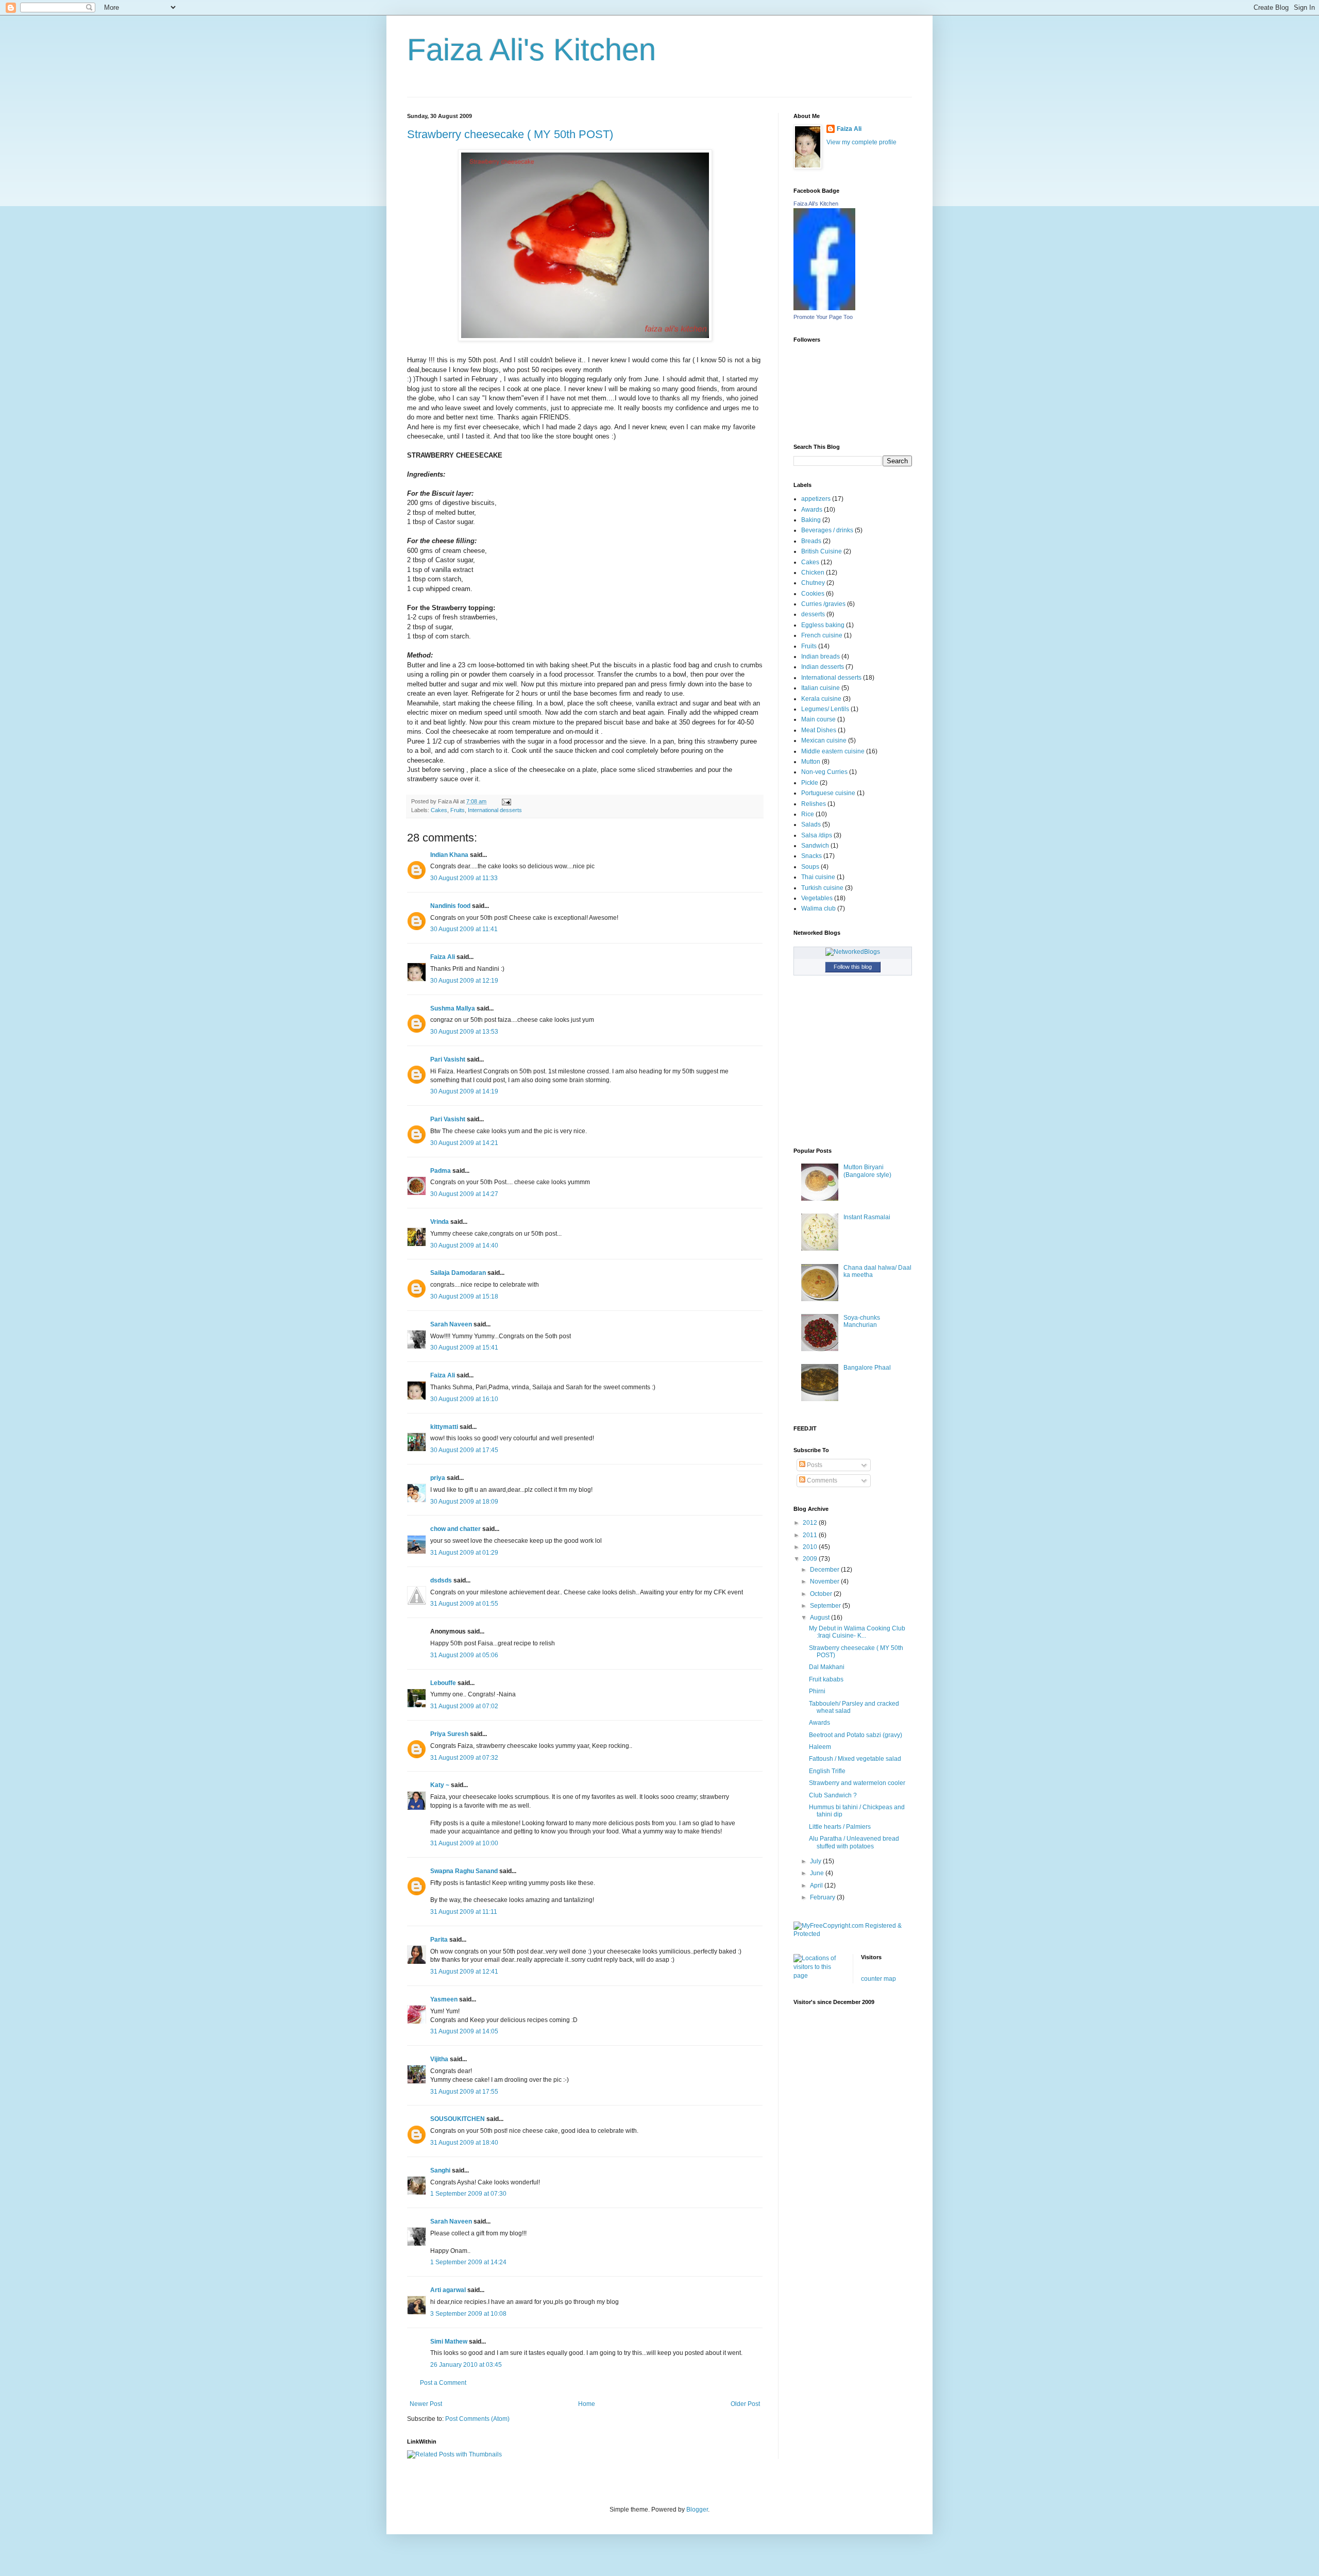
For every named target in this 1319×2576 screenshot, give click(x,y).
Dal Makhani (827, 1667)
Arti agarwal (448, 2290)
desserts (813, 614)
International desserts (495, 810)
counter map (878, 1979)
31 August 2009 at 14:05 (464, 2031)
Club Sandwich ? (833, 1795)
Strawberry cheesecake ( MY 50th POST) (510, 134)
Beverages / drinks (827, 530)
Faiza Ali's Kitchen (531, 50)
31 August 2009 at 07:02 (464, 1706)
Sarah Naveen (451, 1324)
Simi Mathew (449, 2342)
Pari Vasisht (448, 1059)
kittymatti (444, 1427)
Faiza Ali (443, 957)
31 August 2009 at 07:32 (464, 1758)
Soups (810, 867)
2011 (811, 1535)
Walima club (818, 908)
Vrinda (439, 1222)
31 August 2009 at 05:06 (464, 1655)
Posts (814, 1465)
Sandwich (815, 846)
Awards (812, 510)
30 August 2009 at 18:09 (464, 1502)
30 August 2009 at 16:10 (464, 1399)
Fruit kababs (826, 1679)
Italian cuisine (821, 688)
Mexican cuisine (824, 740)
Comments (821, 1480)
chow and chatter (455, 1529)
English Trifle (827, 1771)
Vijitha (439, 2059)
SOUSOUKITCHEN (458, 2119)
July (816, 1861)
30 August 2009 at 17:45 (464, 1450)
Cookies (813, 594)
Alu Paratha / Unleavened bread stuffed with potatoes (854, 1842)
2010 (811, 1547)
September (826, 1606)
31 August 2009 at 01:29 (464, 1553)
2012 (811, 1523)
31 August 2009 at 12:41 (464, 1972)
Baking (811, 520)
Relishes (814, 804)
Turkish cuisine (822, 888)
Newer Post (426, 2404)
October (822, 1594)
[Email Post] (505, 801)
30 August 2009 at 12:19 (464, 981)
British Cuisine (822, 551)
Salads (811, 824)
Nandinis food (450, 906)
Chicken (813, 573)
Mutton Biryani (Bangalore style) (867, 1171)
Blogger (697, 2510)
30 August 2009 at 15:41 (464, 1348)
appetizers (816, 499)
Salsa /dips (817, 835)
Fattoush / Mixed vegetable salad (855, 1759)
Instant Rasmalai (867, 1217)
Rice (808, 814)
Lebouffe (443, 1683)
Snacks (811, 856)
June (818, 1873)
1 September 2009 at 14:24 (468, 2262)
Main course (818, 719)
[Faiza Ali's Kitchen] (824, 308)
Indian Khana (449, 855)
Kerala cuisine (821, 699)
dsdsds (441, 1580)
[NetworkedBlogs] (853, 952)
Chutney (813, 583)
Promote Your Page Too (823, 317)
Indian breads (821, 656)
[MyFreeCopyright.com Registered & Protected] (853, 1934)
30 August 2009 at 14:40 (464, 1245)
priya (438, 1478)
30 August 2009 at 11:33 (464, 878)
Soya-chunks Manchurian (862, 1321)
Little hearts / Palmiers (840, 1827)
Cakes (439, 810)
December (825, 1570)
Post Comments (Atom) (477, 2419)
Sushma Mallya (453, 1008)
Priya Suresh (449, 1734)
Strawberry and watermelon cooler (857, 1783)
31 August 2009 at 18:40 (464, 2143)
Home (587, 2404)
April (817, 1885)
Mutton (811, 762)
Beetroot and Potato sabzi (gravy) (856, 1735)
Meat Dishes (819, 730)
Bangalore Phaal (867, 1368)
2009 (811, 1559)
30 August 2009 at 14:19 (464, 1091)
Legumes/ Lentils (825, 709)
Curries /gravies (823, 604)
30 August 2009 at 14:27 (464, 1194)
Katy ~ (440, 1785)
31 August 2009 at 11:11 (464, 1912)
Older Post (745, 2404)
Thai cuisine (818, 877)
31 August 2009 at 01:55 (464, 1604)
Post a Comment (443, 2383)
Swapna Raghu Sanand (464, 1871)
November (825, 1581)
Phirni (817, 1691)
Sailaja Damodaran (458, 1273)
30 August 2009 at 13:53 (464, 1032)
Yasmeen (444, 1999)
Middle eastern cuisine (833, 751)
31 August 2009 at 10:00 (464, 1843)
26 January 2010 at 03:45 (466, 2365)
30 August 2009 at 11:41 (464, 929)
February (823, 1897)
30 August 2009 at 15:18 (464, 1297)
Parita (439, 1940)
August (821, 1618)
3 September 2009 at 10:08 (468, 2314)
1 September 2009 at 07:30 (468, 2194)
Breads (811, 541)
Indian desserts (823, 667)
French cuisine (822, 635)
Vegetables (817, 898)
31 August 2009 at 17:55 (464, 2092)
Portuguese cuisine (828, 793)
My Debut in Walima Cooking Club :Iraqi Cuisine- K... (857, 1632)
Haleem (820, 1747)
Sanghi (440, 2170)
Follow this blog (853, 967)
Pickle (810, 783)
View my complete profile (861, 142)
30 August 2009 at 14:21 (464, 1143)
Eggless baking (823, 625)
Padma (441, 1171)
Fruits (458, 810)
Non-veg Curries (824, 772)
